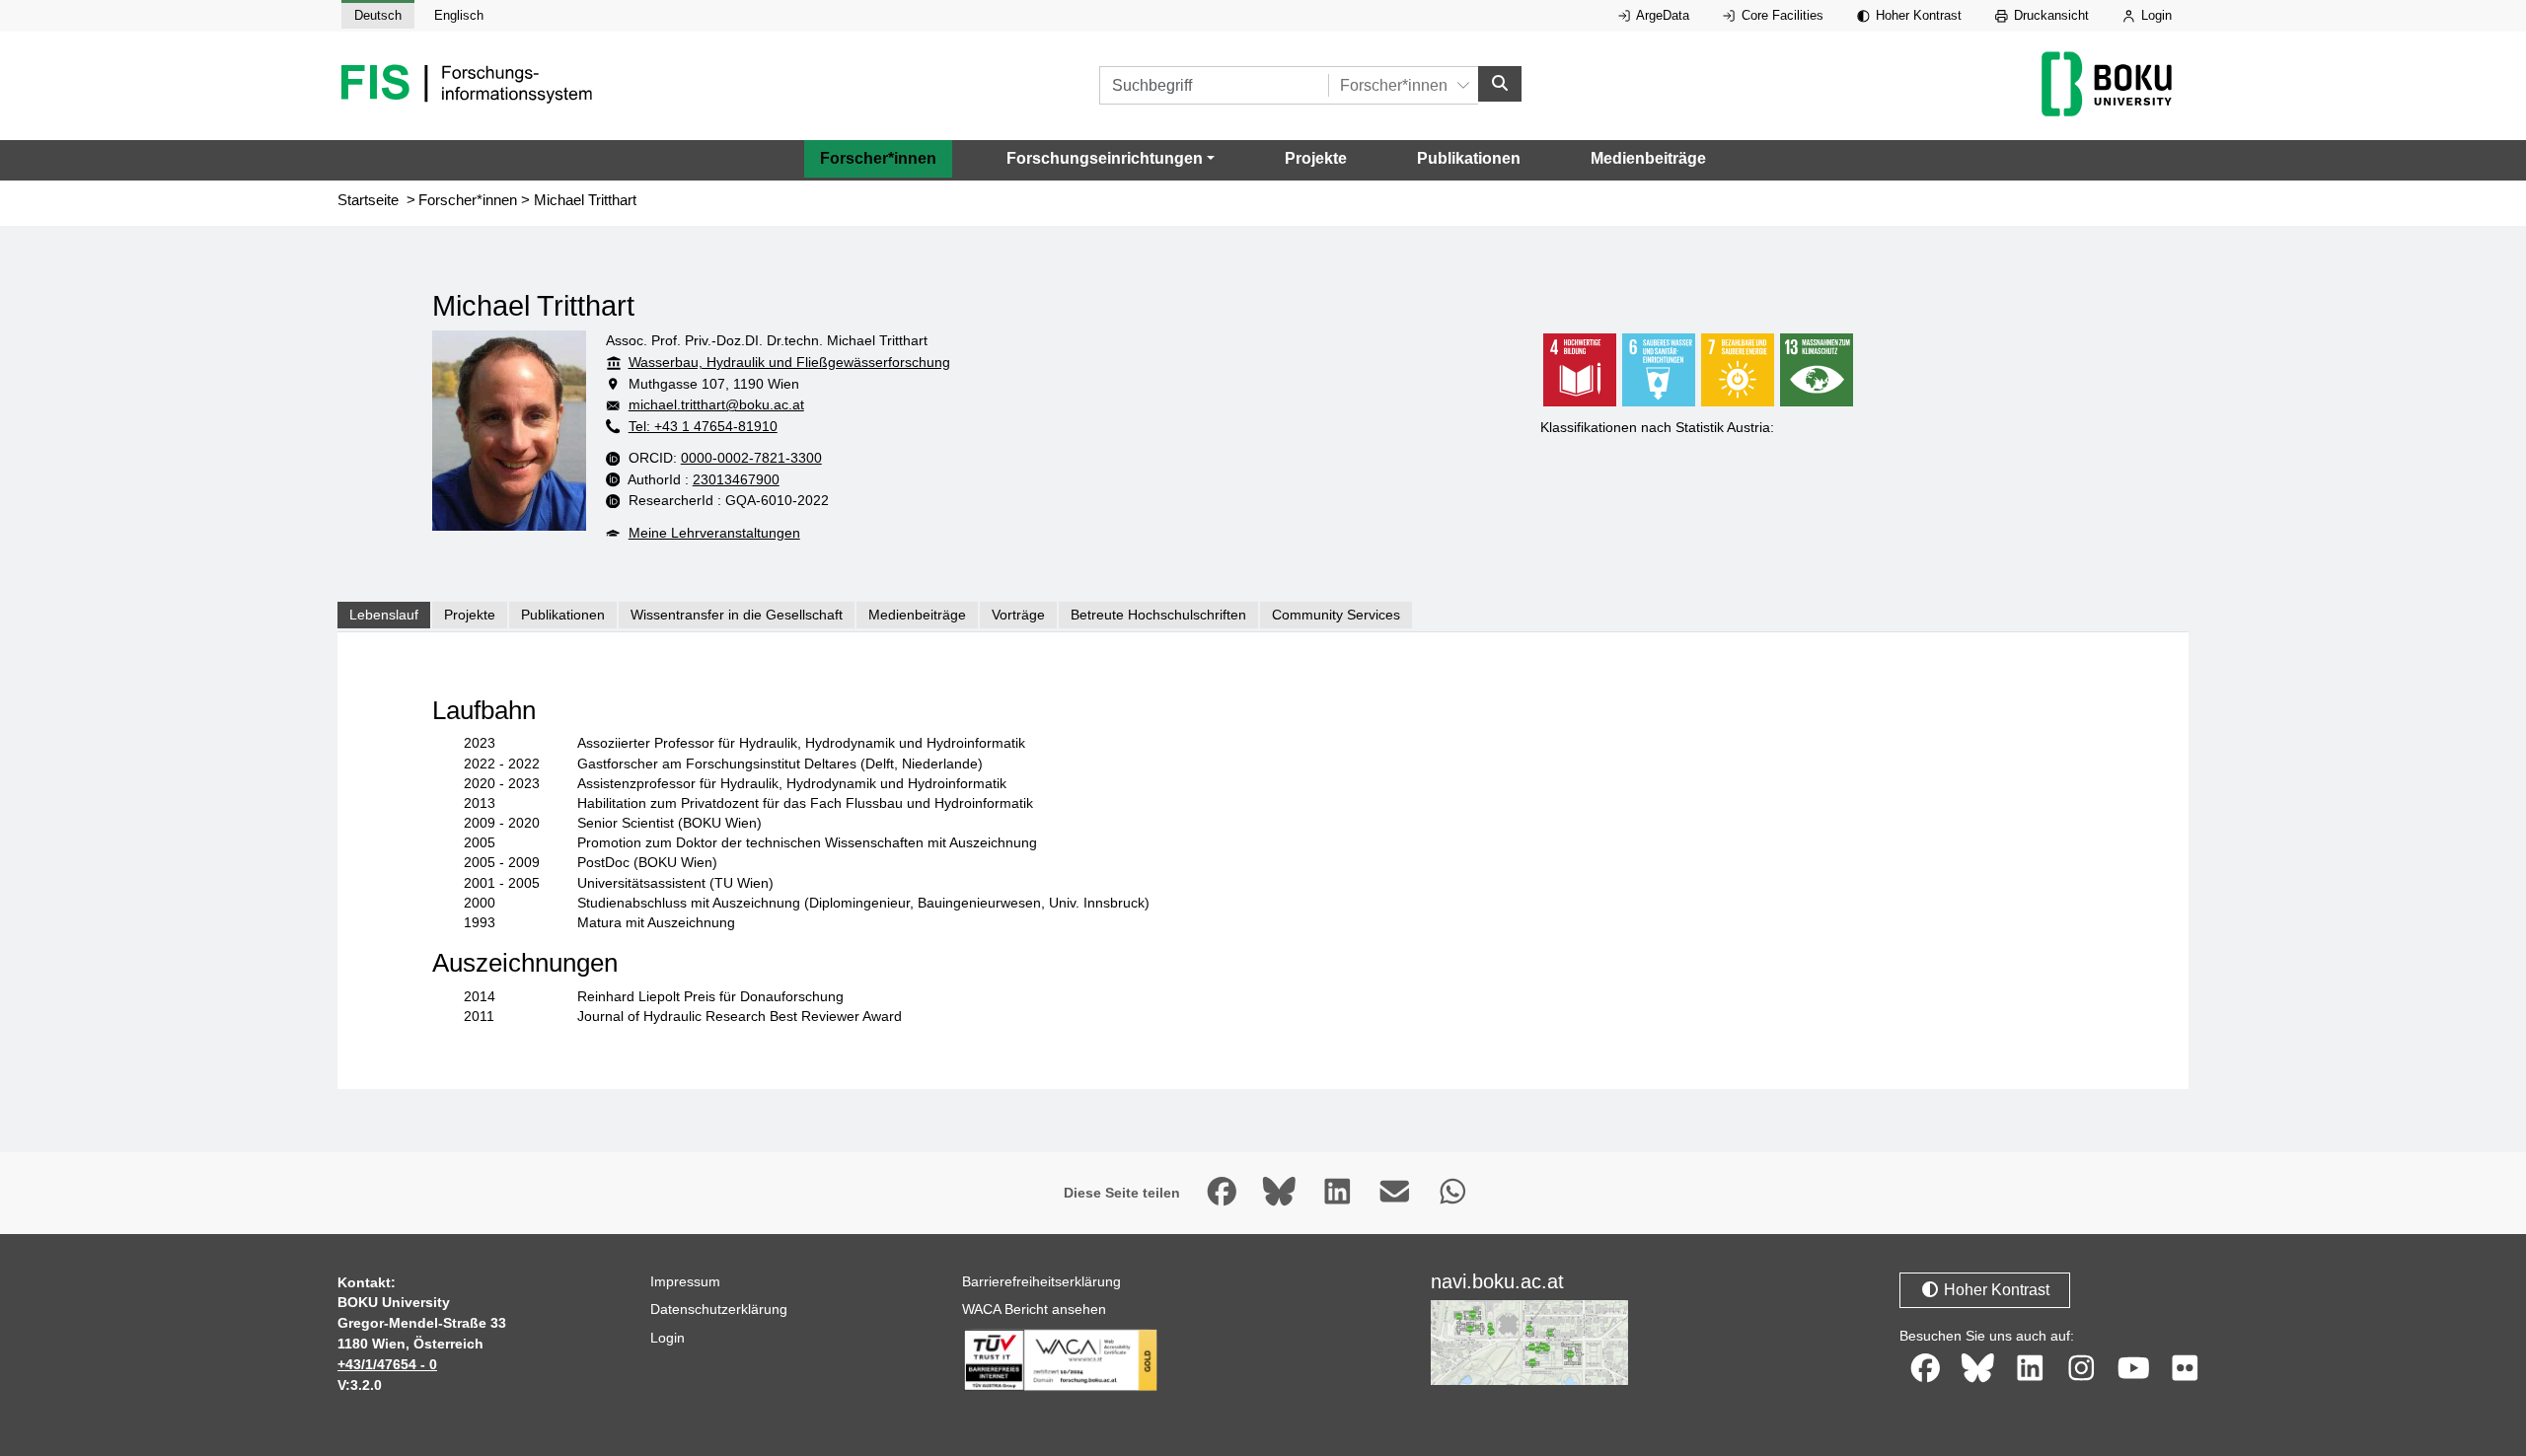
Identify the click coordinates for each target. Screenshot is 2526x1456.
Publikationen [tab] (563, 615)
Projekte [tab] (470, 615)
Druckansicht (2049, 15)
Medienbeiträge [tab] (917, 615)
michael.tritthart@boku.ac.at (716, 404)
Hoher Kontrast (1917, 15)
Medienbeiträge (1648, 158)
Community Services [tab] (1336, 615)
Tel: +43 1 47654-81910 (703, 426)
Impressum (685, 1281)
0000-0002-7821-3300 (751, 458)
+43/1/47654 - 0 (387, 1364)
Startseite (368, 200)
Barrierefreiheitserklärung (1041, 1281)
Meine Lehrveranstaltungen (714, 533)
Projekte (1316, 158)
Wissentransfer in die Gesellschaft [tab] (737, 615)
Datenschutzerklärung (719, 1309)
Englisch (459, 15)
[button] (1111, 159)
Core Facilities (1781, 15)
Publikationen (1469, 158)
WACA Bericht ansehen (1034, 1309)
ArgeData (1661, 15)
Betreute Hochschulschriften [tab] (1158, 615)
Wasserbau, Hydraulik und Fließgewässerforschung (789, 362)
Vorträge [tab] (1018, 615)
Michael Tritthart (585, 200)
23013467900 (736, 479)
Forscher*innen (878, 158)
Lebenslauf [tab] (384, 615)
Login (2155, 15)
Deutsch (378, 15)
